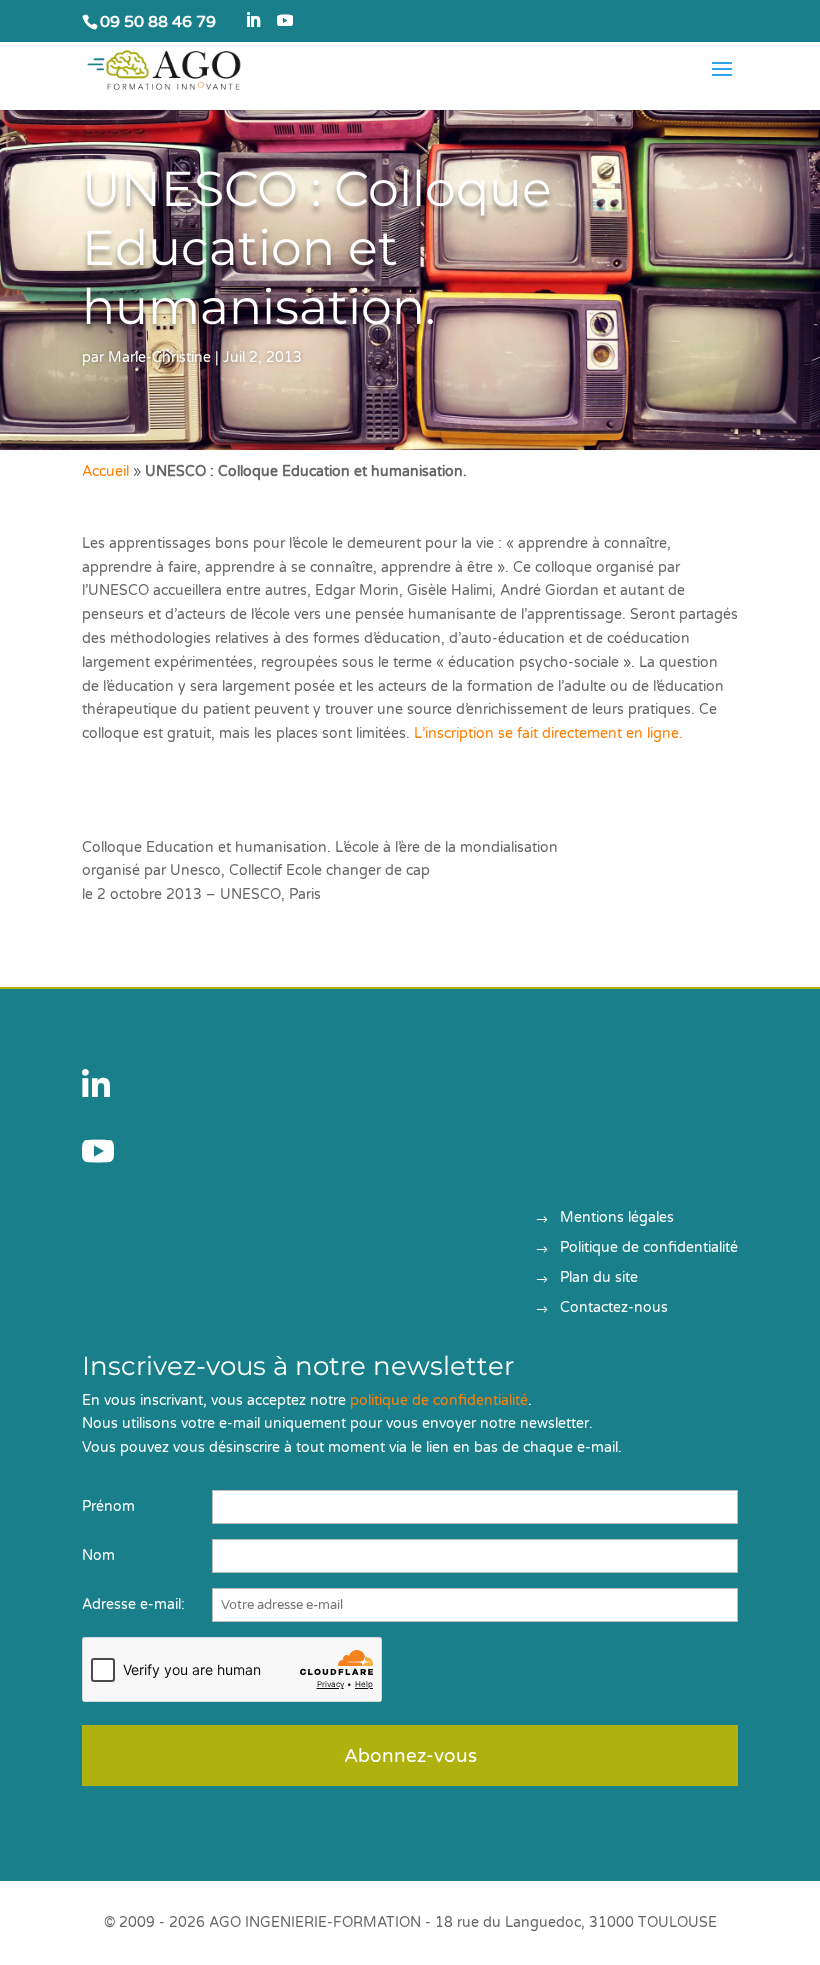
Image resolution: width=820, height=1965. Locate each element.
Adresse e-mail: (133, 1604)
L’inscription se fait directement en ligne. (546, 733)
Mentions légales (617, 1218)
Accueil (105, 471)
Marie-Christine (159, 357)
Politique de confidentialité (649, 1248)
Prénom (108, 1506)
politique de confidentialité (439, 1400)
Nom (98, 1555)
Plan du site (599, 1278)
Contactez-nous (614, 1308)
